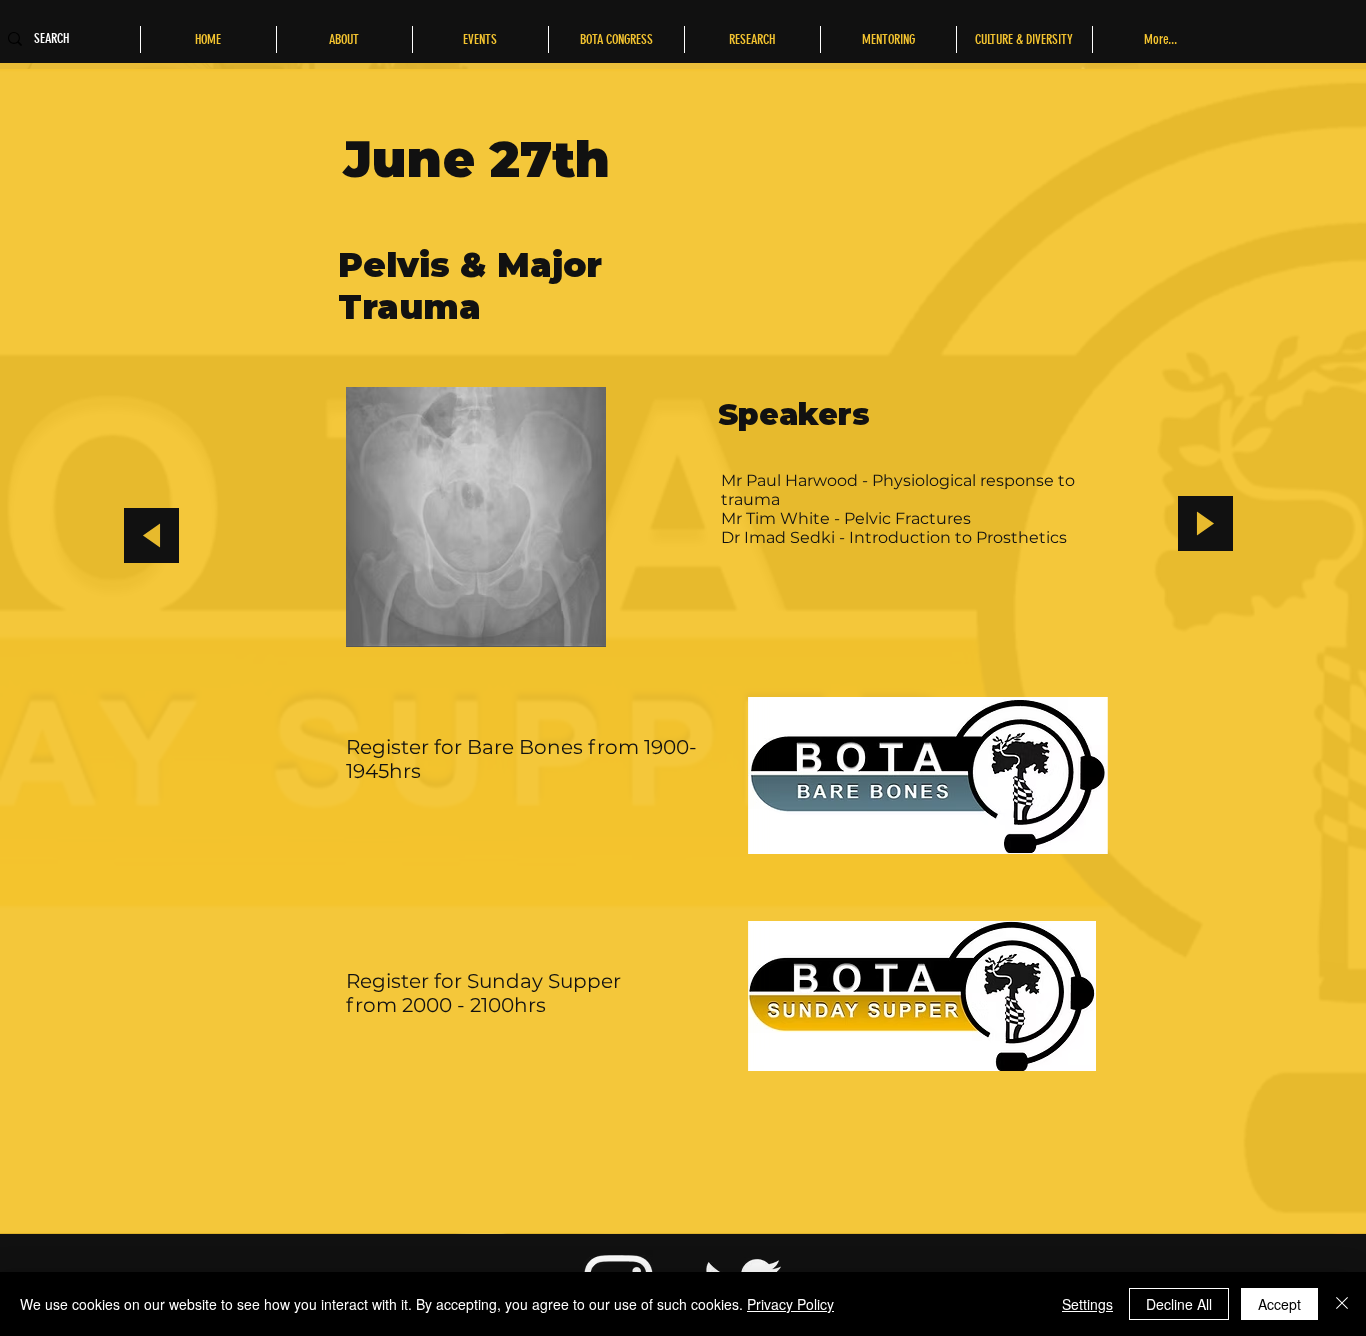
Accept (1279, 1304)
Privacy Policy (790, 1304)
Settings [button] (1087, 1304)
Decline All (1179, 1304)
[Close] (1342, 1304)
